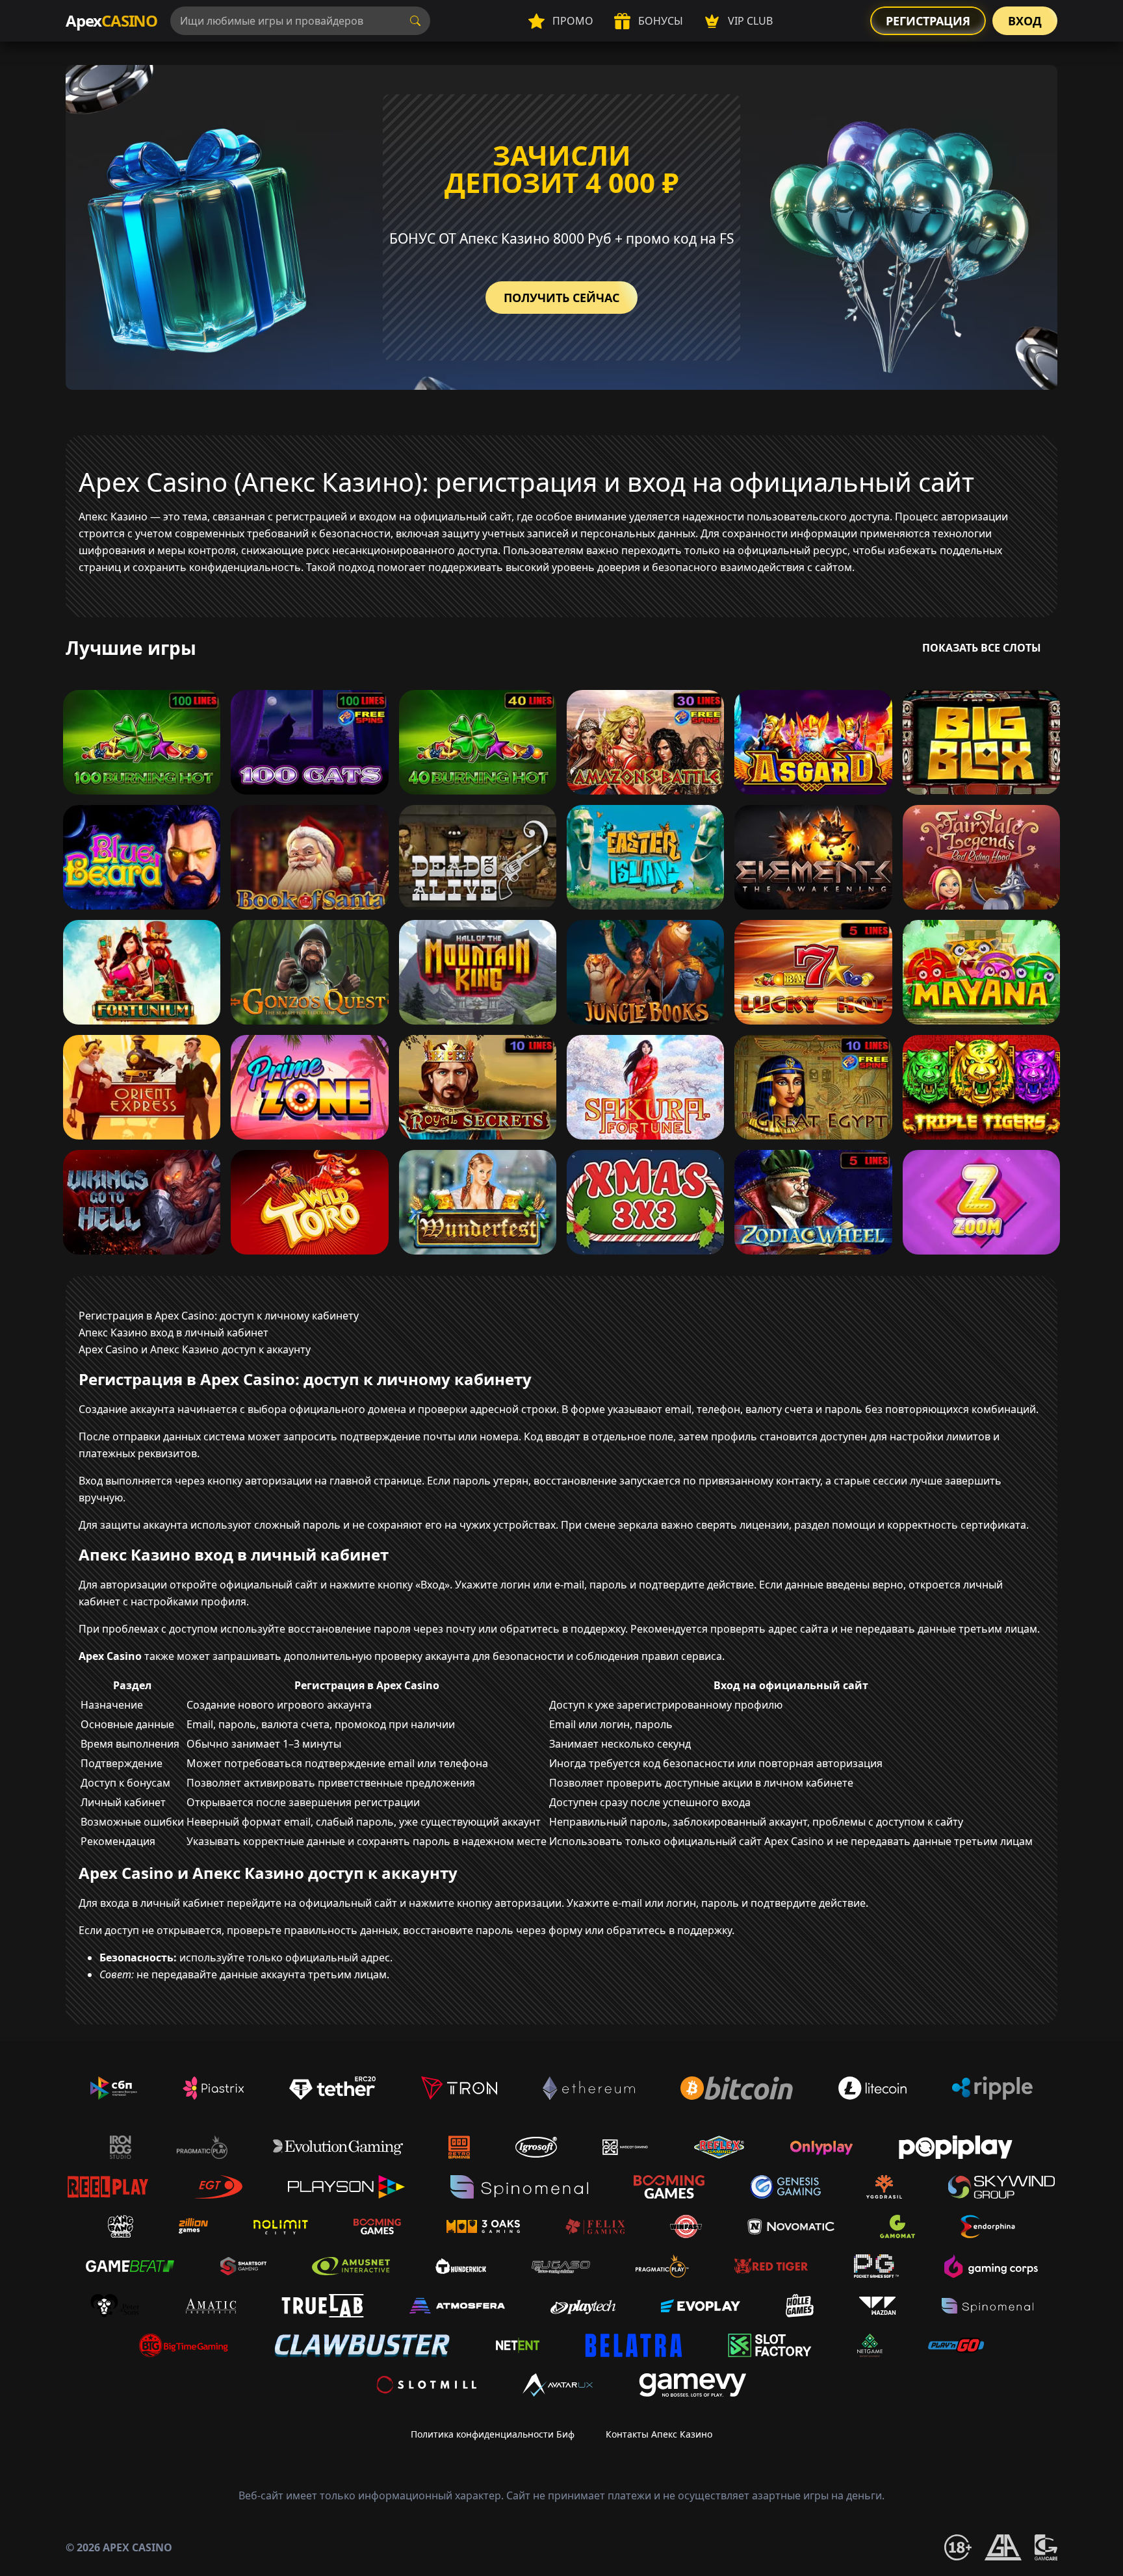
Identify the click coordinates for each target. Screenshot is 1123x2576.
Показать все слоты (982, 648)
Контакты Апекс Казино (659, 2434)
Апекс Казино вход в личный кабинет (174, 1333)
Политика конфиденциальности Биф (493, 2434)
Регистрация (928, 21)
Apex (111, 20)
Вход (1025, 21)
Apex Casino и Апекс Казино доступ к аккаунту (195, 1349)
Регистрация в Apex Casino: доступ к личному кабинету (219, 1316)
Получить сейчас (561, 298)
